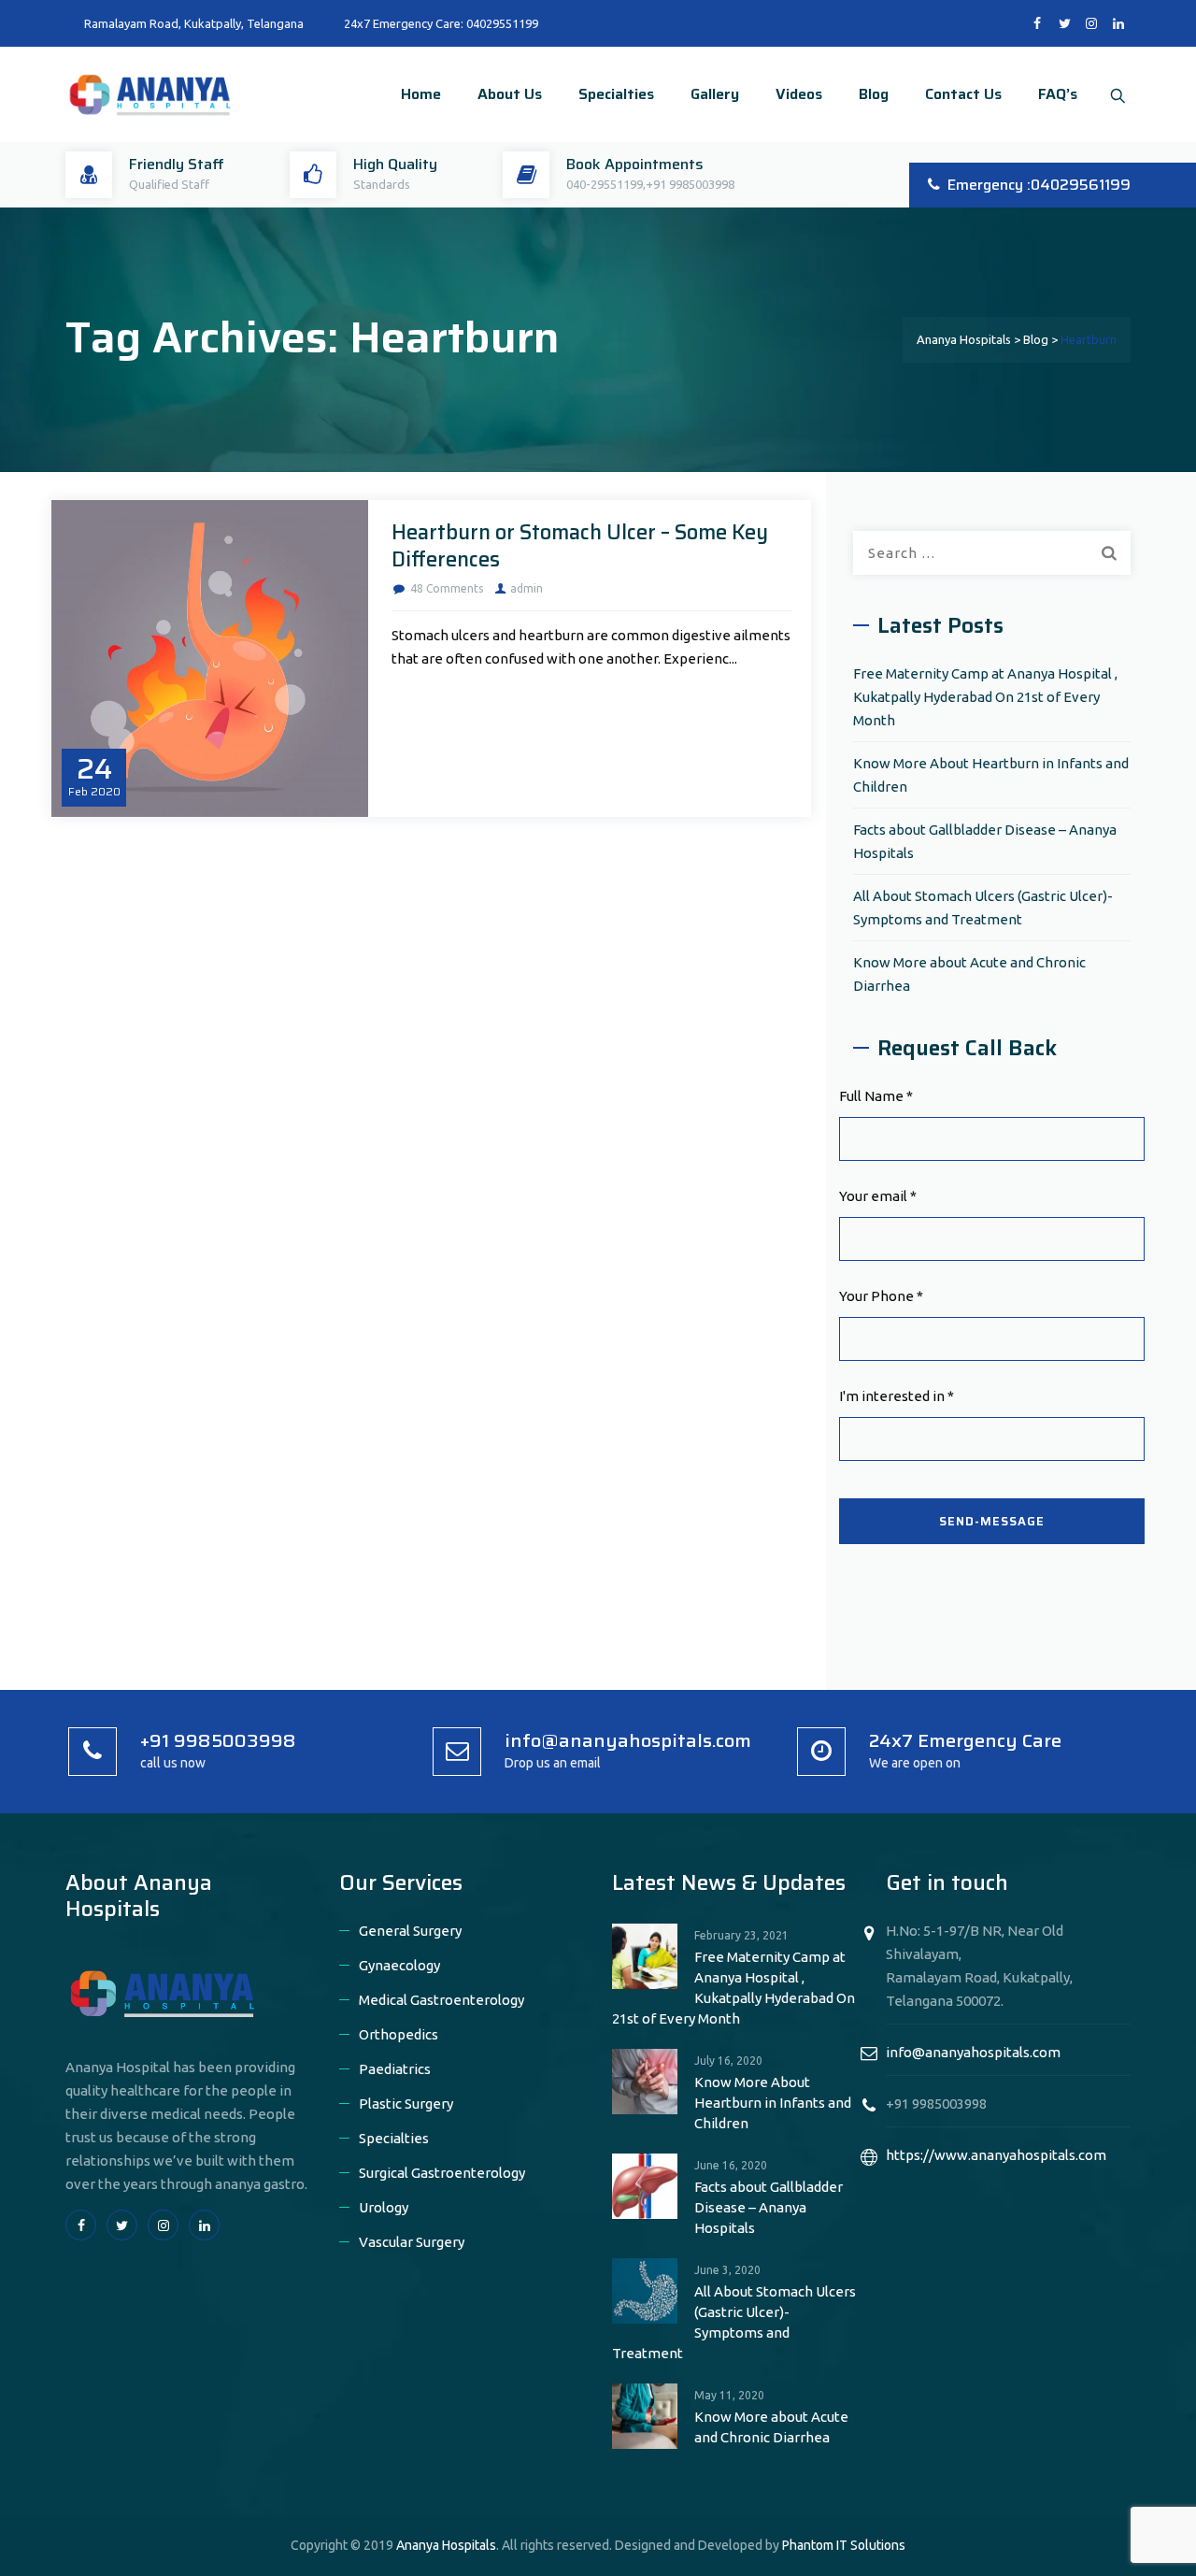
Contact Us (963, 94)
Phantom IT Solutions (844, 2545)
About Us (510, 94)
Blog (874, 94)
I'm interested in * (897, 1396)
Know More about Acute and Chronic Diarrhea (969, 974)
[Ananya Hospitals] (149, 94)
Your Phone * (881, 1296)
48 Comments (447, 588)
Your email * (878, 1196)
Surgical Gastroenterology (442, 2173)
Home (421, 94)
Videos (799, 94)
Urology (384, 2207)
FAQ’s (1058, 94)
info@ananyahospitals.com (973, 2052)
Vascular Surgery (412, 2242)
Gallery (715, 94)
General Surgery (410, 1931)
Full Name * (876, 1096)
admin (527, 588)
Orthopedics (399, 2034)
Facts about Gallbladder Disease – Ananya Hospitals (985, 841)
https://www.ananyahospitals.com (996, 2155)
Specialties (616, 94)
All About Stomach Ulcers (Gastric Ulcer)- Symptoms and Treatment (983, 908)
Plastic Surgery (406, 2104)
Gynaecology (399, 1965)
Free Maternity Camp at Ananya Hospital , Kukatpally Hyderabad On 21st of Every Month (985, 697)
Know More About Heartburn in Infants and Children (991, 775)
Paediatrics (395, 2069)
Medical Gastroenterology (441, 2000)
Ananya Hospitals (446, 2545)
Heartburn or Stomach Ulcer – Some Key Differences (580, 546)
